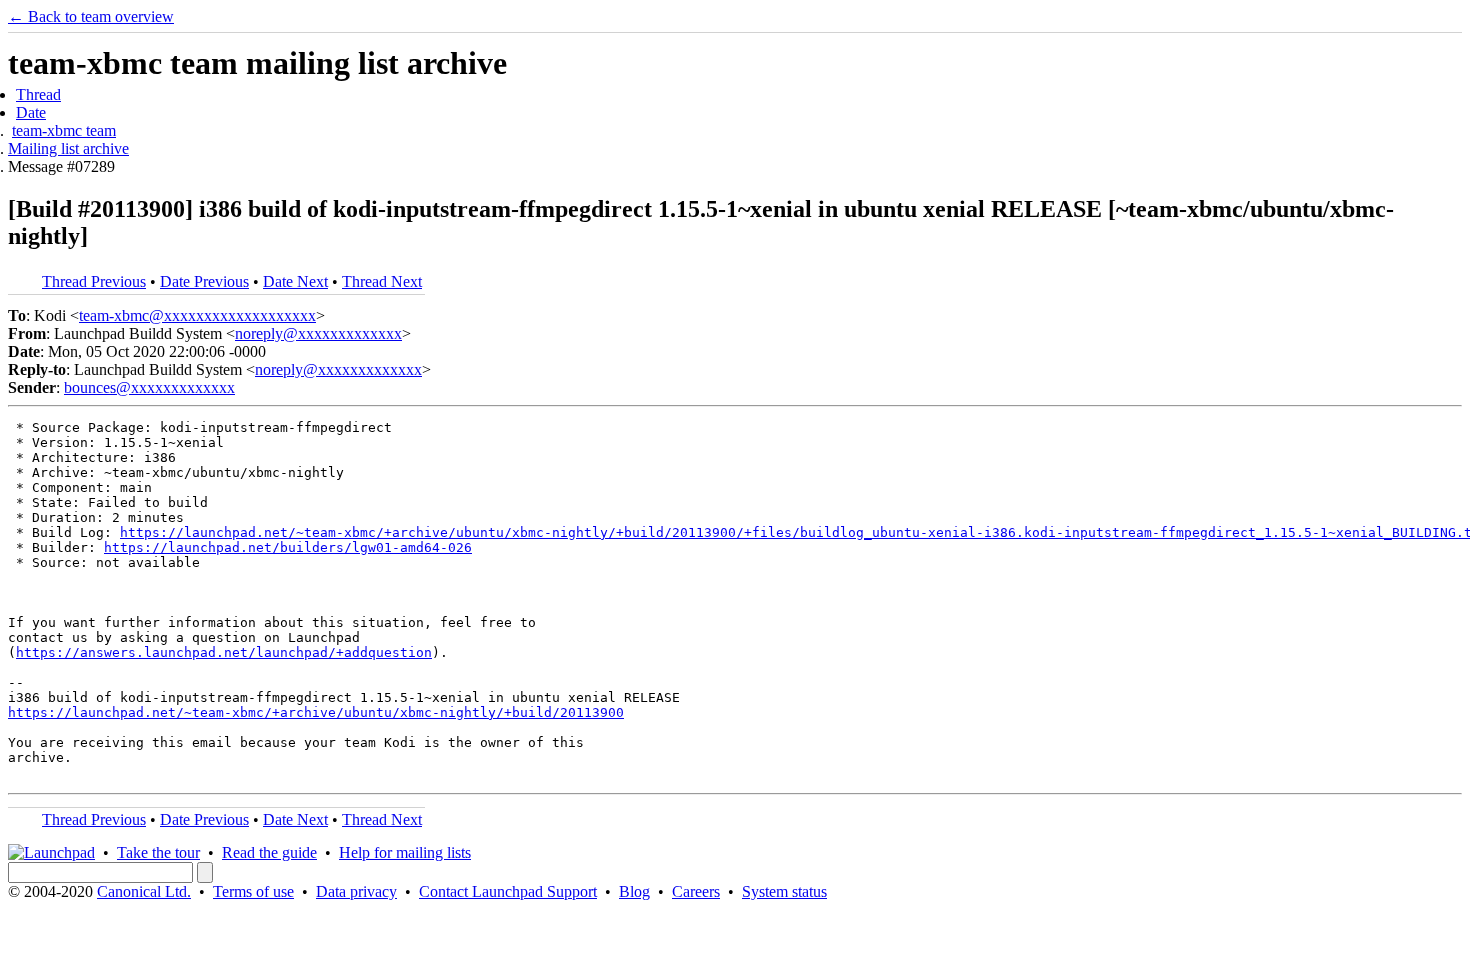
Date (31, 112)
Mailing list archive (68, 148)
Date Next (295, 281)
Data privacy (356, 891)
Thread (38, 94)
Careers (696, 891)
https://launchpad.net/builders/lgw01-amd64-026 (288, 547)
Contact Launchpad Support (508, 891)
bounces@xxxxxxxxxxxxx (149, 387)
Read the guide (269, 852)
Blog (634, 891)
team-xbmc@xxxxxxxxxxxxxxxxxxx (197, 315)
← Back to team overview (91, 16)
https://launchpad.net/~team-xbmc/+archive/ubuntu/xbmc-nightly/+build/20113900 (316, 712)
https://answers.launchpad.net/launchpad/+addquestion (224, 652)
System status (784, 891)
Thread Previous (94, 281)
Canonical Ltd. (144, 891)
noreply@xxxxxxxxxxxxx (318, 333)
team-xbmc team (64, 130)
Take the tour (158, 852)
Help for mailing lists (405, 852)
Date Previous (204, 281)
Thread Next (382, 281)
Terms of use (253, 891)
